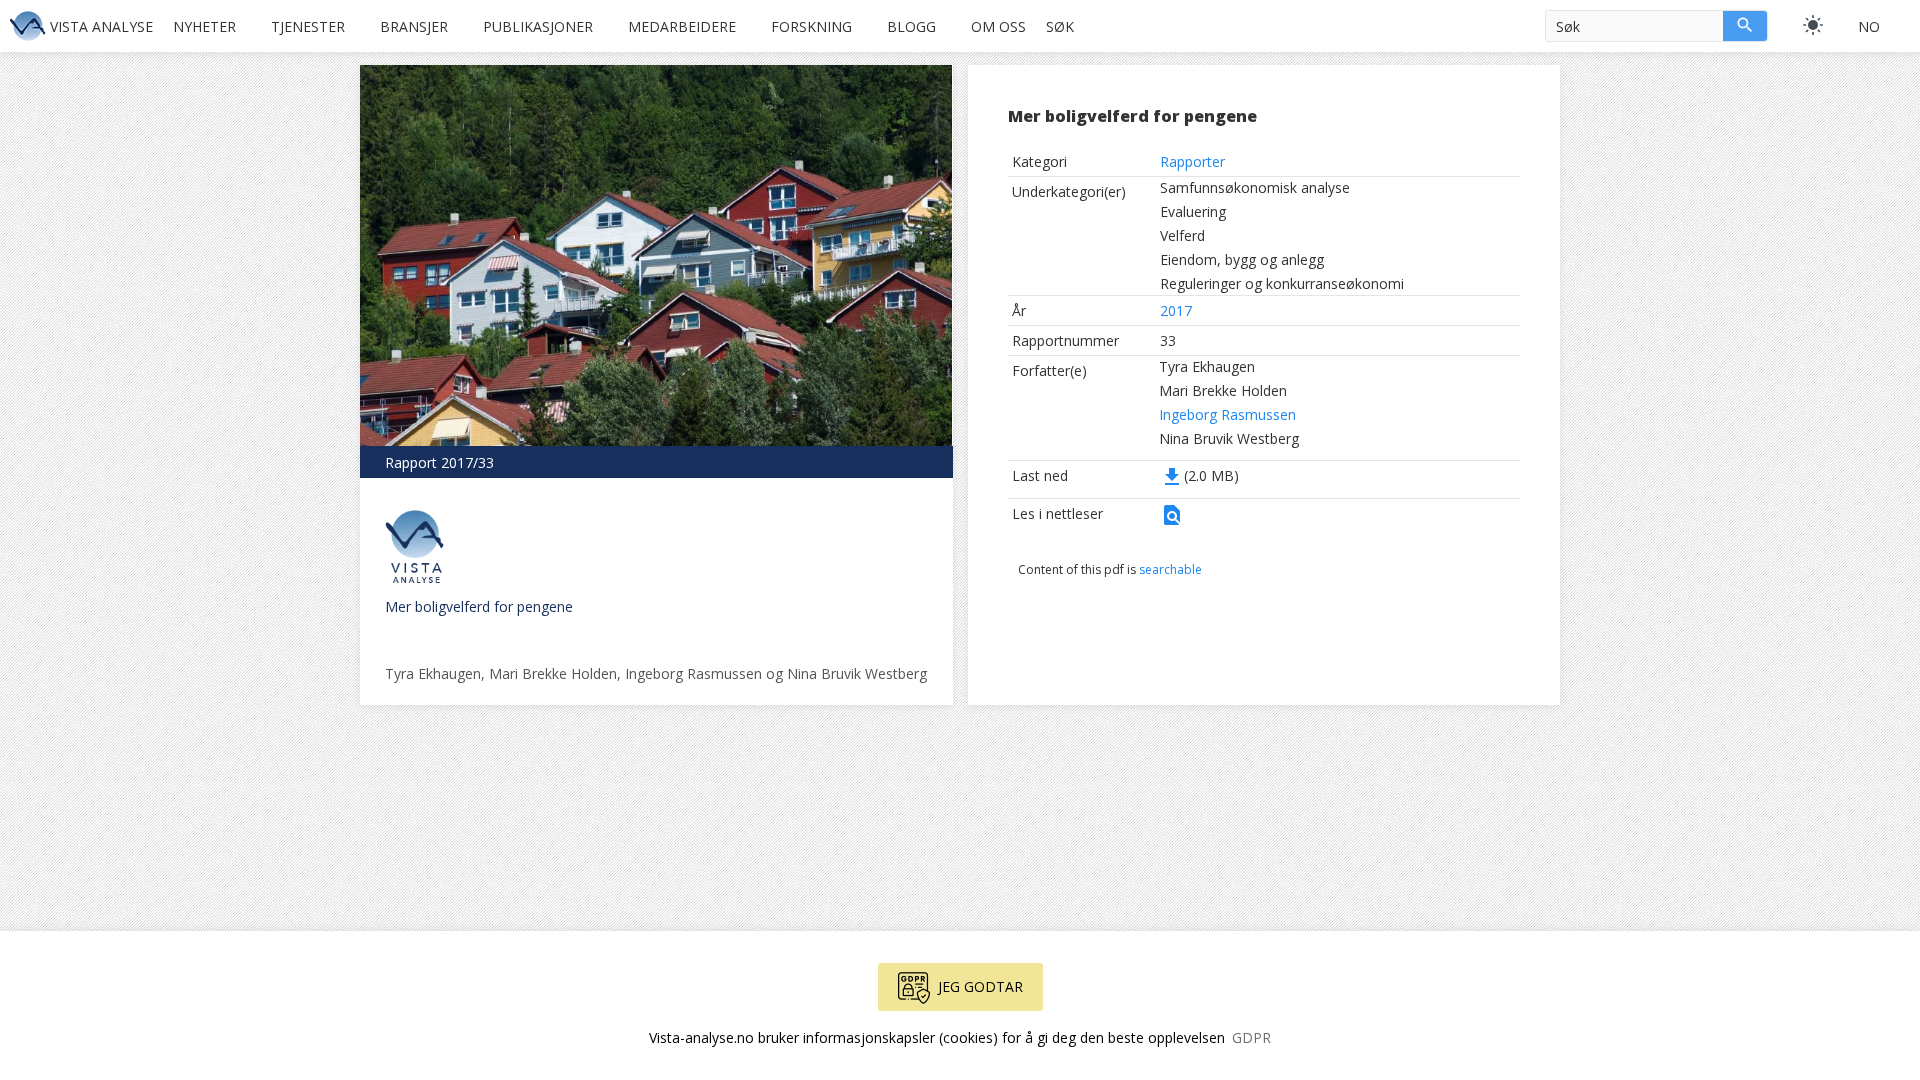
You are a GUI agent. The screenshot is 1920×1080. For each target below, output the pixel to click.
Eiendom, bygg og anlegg (1242, 259)
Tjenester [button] (308, 26)
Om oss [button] (998, 26)
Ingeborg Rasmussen (1227, 414)
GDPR (1251, 1037)
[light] (1813, 25)
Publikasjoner (538, 26)
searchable (1170, 569)
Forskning (811, 26)
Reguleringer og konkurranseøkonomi (1282, 283)
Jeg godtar (980, 986)
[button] (1172, 521)
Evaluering (1193, 211)
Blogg (911, 26)
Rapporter (1192, 161)
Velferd (1182, 235)
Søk (1060, 26)
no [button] (1869, 26)
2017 (1176, 310)
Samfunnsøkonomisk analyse (1255, 187)
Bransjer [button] (414, 26)
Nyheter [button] (204, 26)
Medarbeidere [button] (682, 26)
